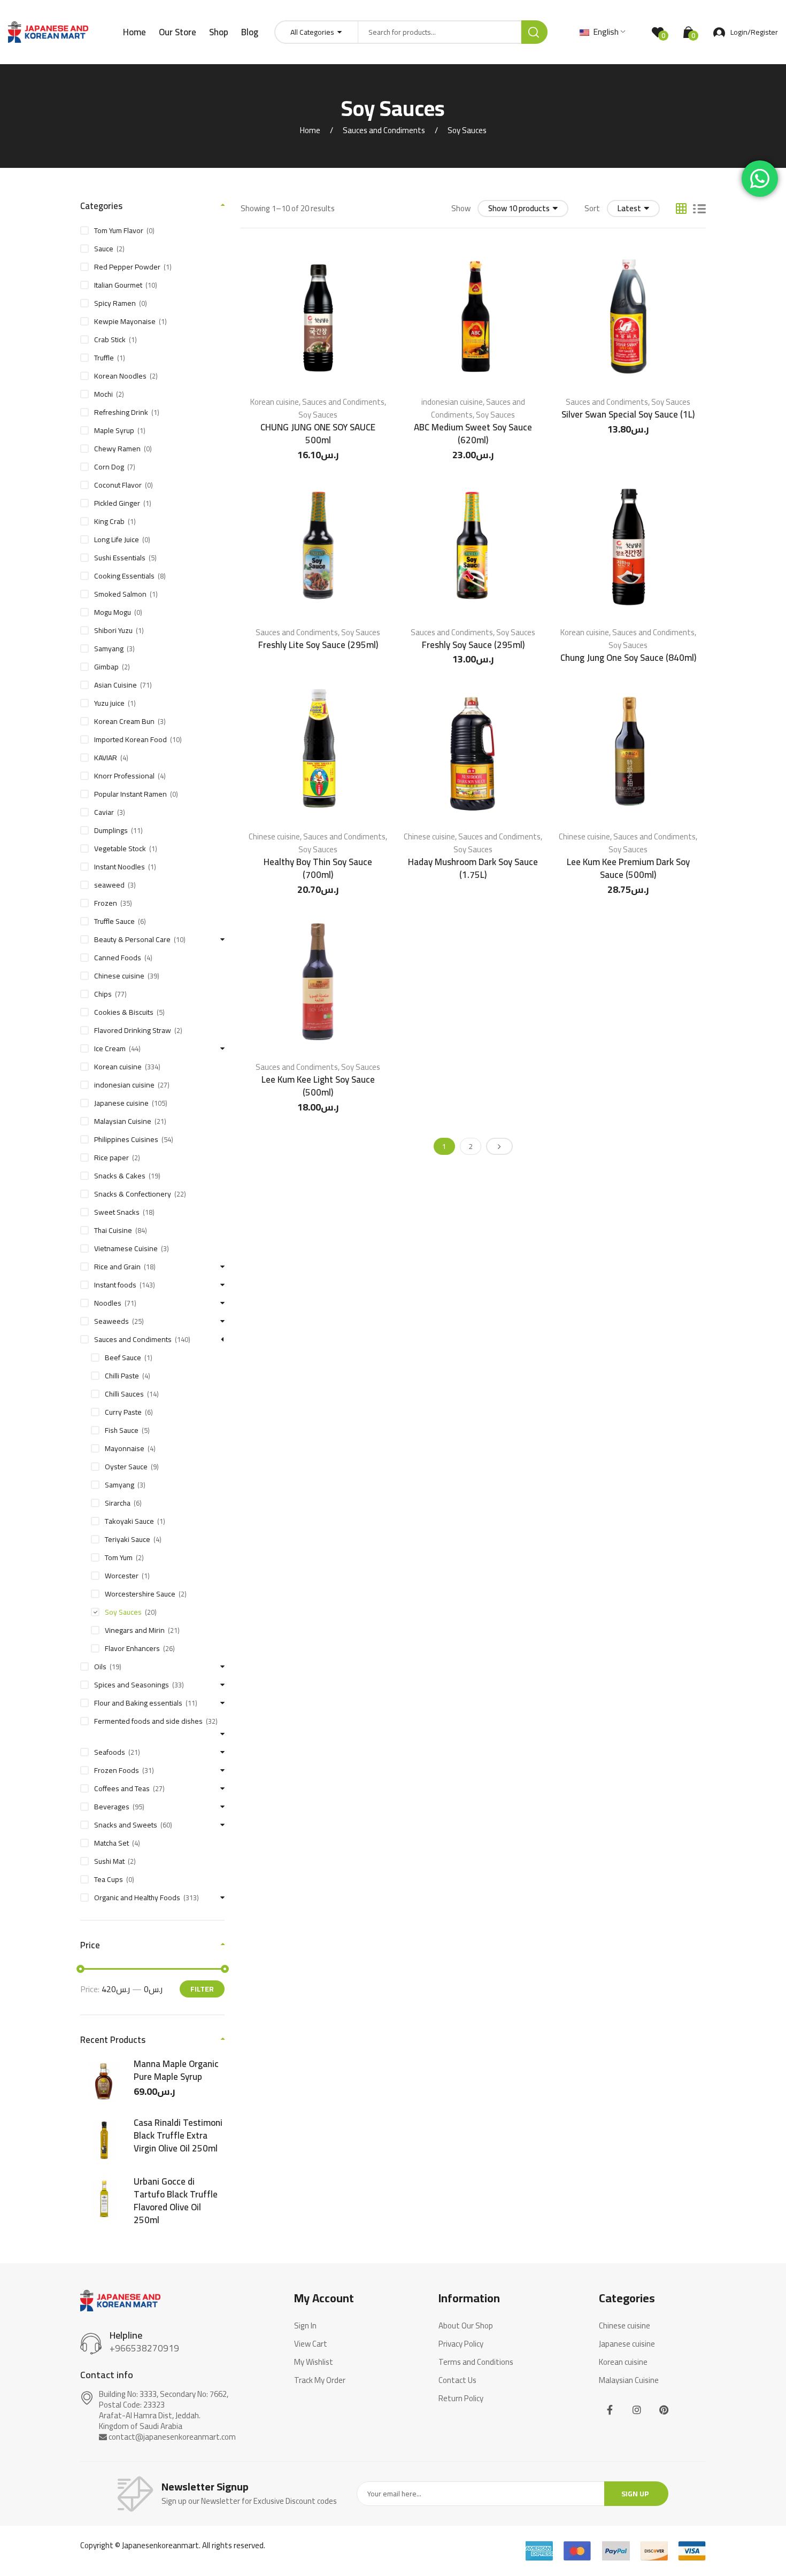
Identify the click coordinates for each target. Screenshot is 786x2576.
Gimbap (106, 667)
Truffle (104, 358)
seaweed (109, 885)
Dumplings (111, 830)
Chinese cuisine (274, 836)
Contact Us (457, 2380)
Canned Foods (118, 958)
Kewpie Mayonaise (125, 321)
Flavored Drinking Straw (133, 1030)
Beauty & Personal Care (132, 939)
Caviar (104, 812)
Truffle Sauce (114, 921)
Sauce (104, 249)
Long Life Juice (117, 539)
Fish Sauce (122, 1430)
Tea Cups (109, 1879)
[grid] (681, 209)
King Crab (109, 521)
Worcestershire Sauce (140, 1594)
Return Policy (461, 2398)
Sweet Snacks (117, 1212)
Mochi (103, 394)
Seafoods (110, 1752)
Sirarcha (118, 1503)
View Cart (311, 2344)
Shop (219, 32)
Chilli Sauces (124, 1394)
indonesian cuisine (452, 402)
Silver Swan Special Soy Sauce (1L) (628, 414)
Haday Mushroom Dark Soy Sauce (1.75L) (473, 868)
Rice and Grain (117, 1267)
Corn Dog (109, 467)
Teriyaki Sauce (128, 1539)
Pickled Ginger (117, 503)
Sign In (305, 2326)
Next (499, 1146)
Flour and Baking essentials (138, 1703)
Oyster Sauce (126, 1467)
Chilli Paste (122, 1376)
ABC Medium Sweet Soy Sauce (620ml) (473, 434)
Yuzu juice (109, 703)
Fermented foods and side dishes (148, 1721)
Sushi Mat (109, 1861)
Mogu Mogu (113, 612)
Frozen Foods (117, 1770)
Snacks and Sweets (126, 1825)
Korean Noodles (120, 376)
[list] (699, 209)
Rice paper (111, 1158)
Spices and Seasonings (132, 1685)
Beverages (112, 1807)
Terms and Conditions (476, 2362)
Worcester (122, 1576)
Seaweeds (111, 1321)
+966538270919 (144, 2348)
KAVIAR (106, 758)
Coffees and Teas (122, 1788)
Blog (250, 32)
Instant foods (115, 1285)
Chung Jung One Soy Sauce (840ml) (628, 658)
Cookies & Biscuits (124, 1012)
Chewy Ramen (117, 449)
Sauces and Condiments (384, 130)
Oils (100, 1667)
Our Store (178, 32)
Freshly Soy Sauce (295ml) (473, 645)
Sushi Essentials (120, 558)
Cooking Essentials (124, 576)
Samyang (109, 649)
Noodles (108, 1303)
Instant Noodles (120, 867)
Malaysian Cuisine (123, 1121)
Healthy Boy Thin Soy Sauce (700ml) (318, 868)
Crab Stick (110, 340)
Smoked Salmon (120, 594)
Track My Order (320, 2380)
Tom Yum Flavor (119, 230)
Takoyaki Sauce (129, 1521)
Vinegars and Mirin (135, 1630)
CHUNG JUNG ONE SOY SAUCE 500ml (318, 434)
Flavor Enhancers (132, 1648)
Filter (202, 1989)
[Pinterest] (664, 2410)
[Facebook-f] (610, 2410)
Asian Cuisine (115, 685)
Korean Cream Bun (124, 721)
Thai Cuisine (113, 1230)
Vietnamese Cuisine (126, 1248)
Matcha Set (111, 1843)
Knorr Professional (124, 776)
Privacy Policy (461, 2344)
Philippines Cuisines (126, 1139)
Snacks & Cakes (120, 1176)
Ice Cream (110, 1048)
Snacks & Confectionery (133, 1194)
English (605, 32)
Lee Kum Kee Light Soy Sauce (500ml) (318, 1086)
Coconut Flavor (118, 485)
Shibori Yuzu (113, 630)
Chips (103, 994)
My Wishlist (314, 2362)
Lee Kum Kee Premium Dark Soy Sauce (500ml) (628, 868)
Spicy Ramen (115, 303)
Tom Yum (119, 1557)
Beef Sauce (123, 1358)
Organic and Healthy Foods (137, 1898)
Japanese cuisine (121, 1103)
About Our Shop (466, 2326)
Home (134, 32)
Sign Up (635, 2494)
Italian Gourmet (118, 285)
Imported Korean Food (130, 739)
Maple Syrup (114, 430)
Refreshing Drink (121, 412)
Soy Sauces (318, 415)
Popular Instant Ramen (130, 794)
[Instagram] (637, 2410)
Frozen (106, 903)
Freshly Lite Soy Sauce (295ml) (318, 645)
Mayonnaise (125, 1448)
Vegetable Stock (120, 849)
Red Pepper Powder (127, 267)
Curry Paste (123, 1412)
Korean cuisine (275, 402)
